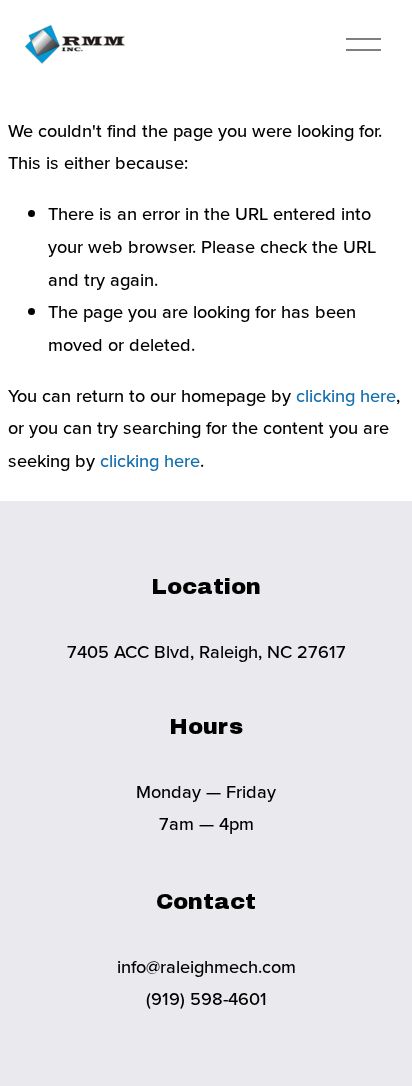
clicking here (346, 395)
